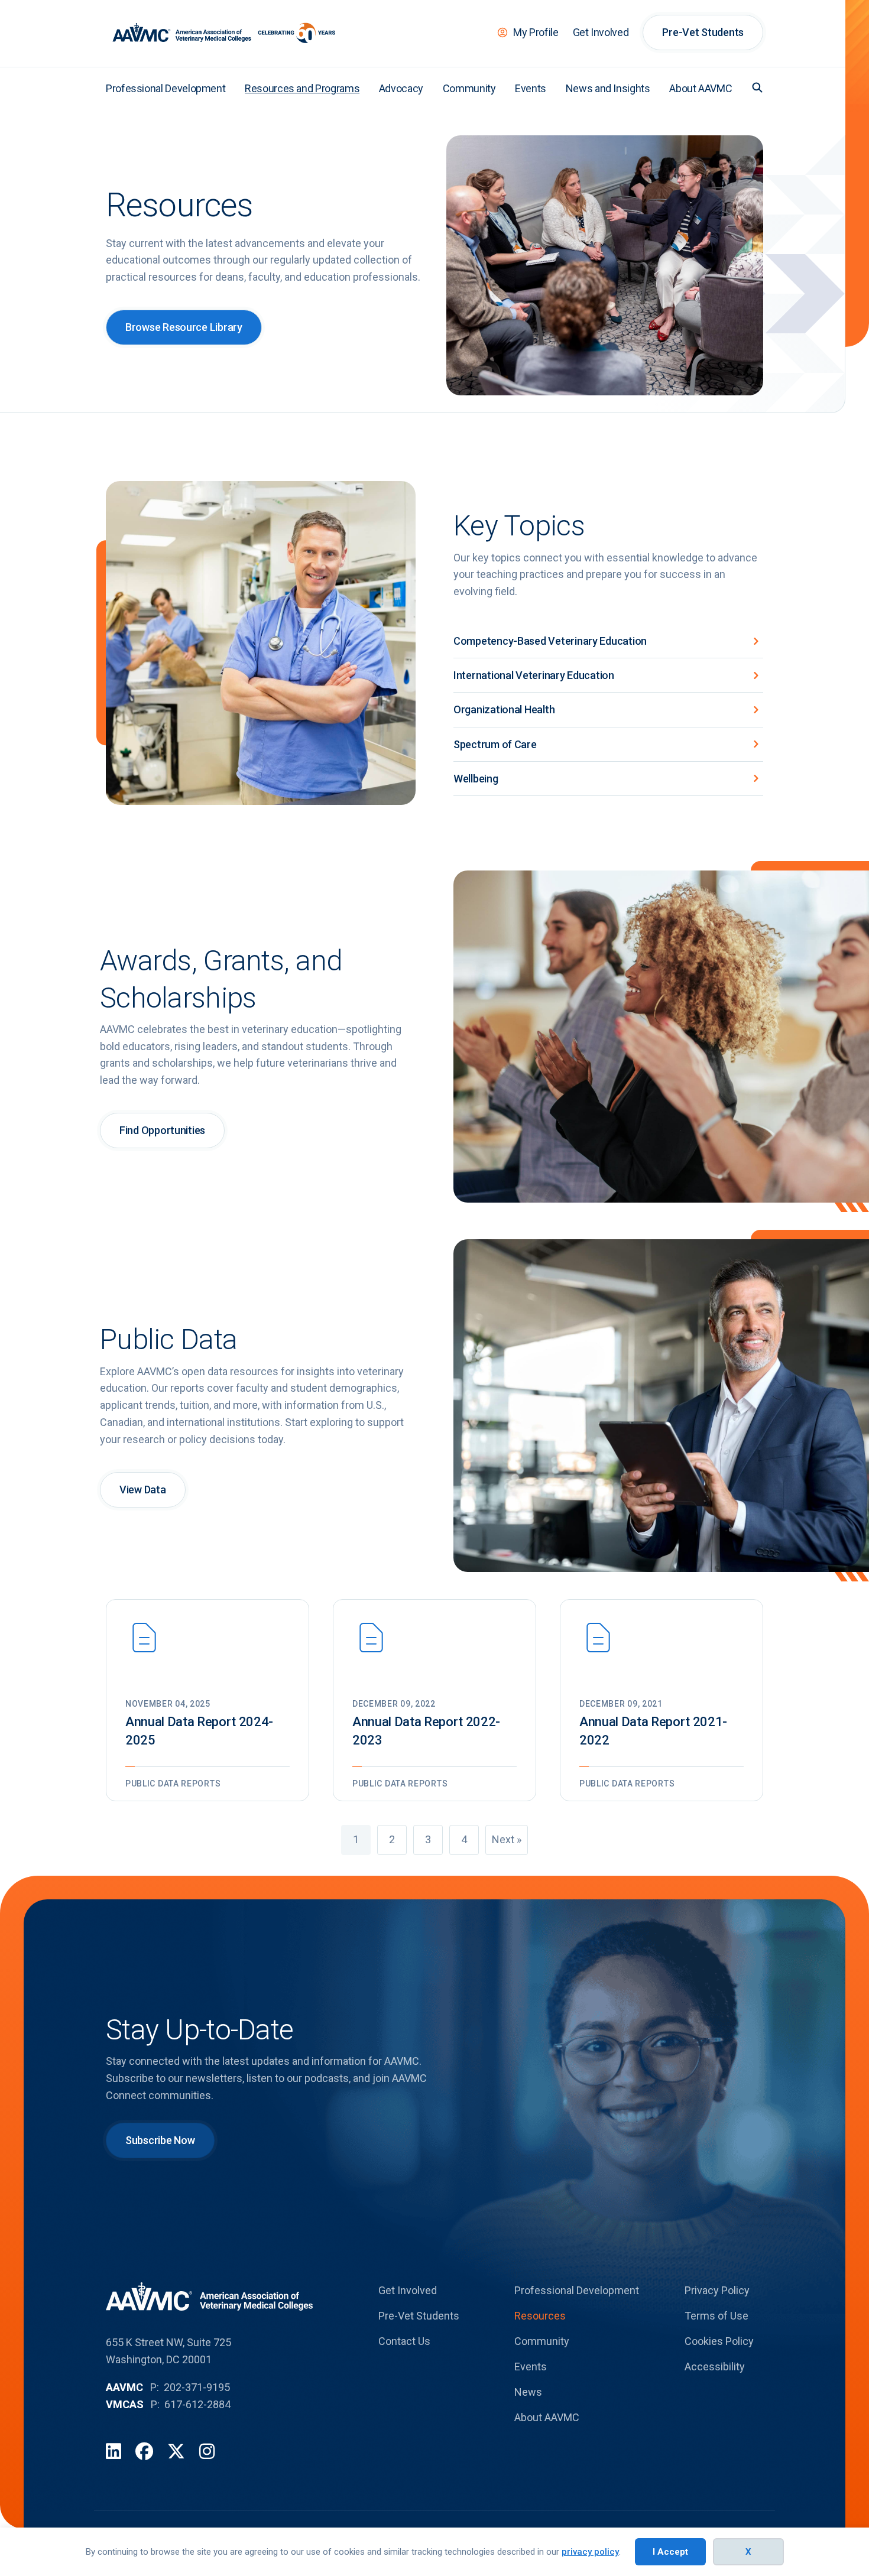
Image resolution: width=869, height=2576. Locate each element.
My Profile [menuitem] (536, 32)
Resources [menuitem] (540, 2316)
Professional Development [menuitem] (166, 88)
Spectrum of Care (495, 744)
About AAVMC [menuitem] (701, 88)
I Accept (670, 2552)
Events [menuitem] (531, 88)
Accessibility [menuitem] (715, 2367)
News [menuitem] (528, 2392)
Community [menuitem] (469, 88)
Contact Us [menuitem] (404, 2341)
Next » (507, 1839)
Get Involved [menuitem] (601, 32)
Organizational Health (504, 709)
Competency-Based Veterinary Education (550, 641)
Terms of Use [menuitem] (716, 2316)
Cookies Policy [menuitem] (719, 2341)
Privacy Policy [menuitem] (717, 2290)
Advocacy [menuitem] (401, 88)
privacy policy (590, 2552)
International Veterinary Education (534, 675)
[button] (757, 87)
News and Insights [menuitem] (608, 88)
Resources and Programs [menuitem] (302, 88)
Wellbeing (476, 779)
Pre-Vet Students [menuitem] (703, 32)
